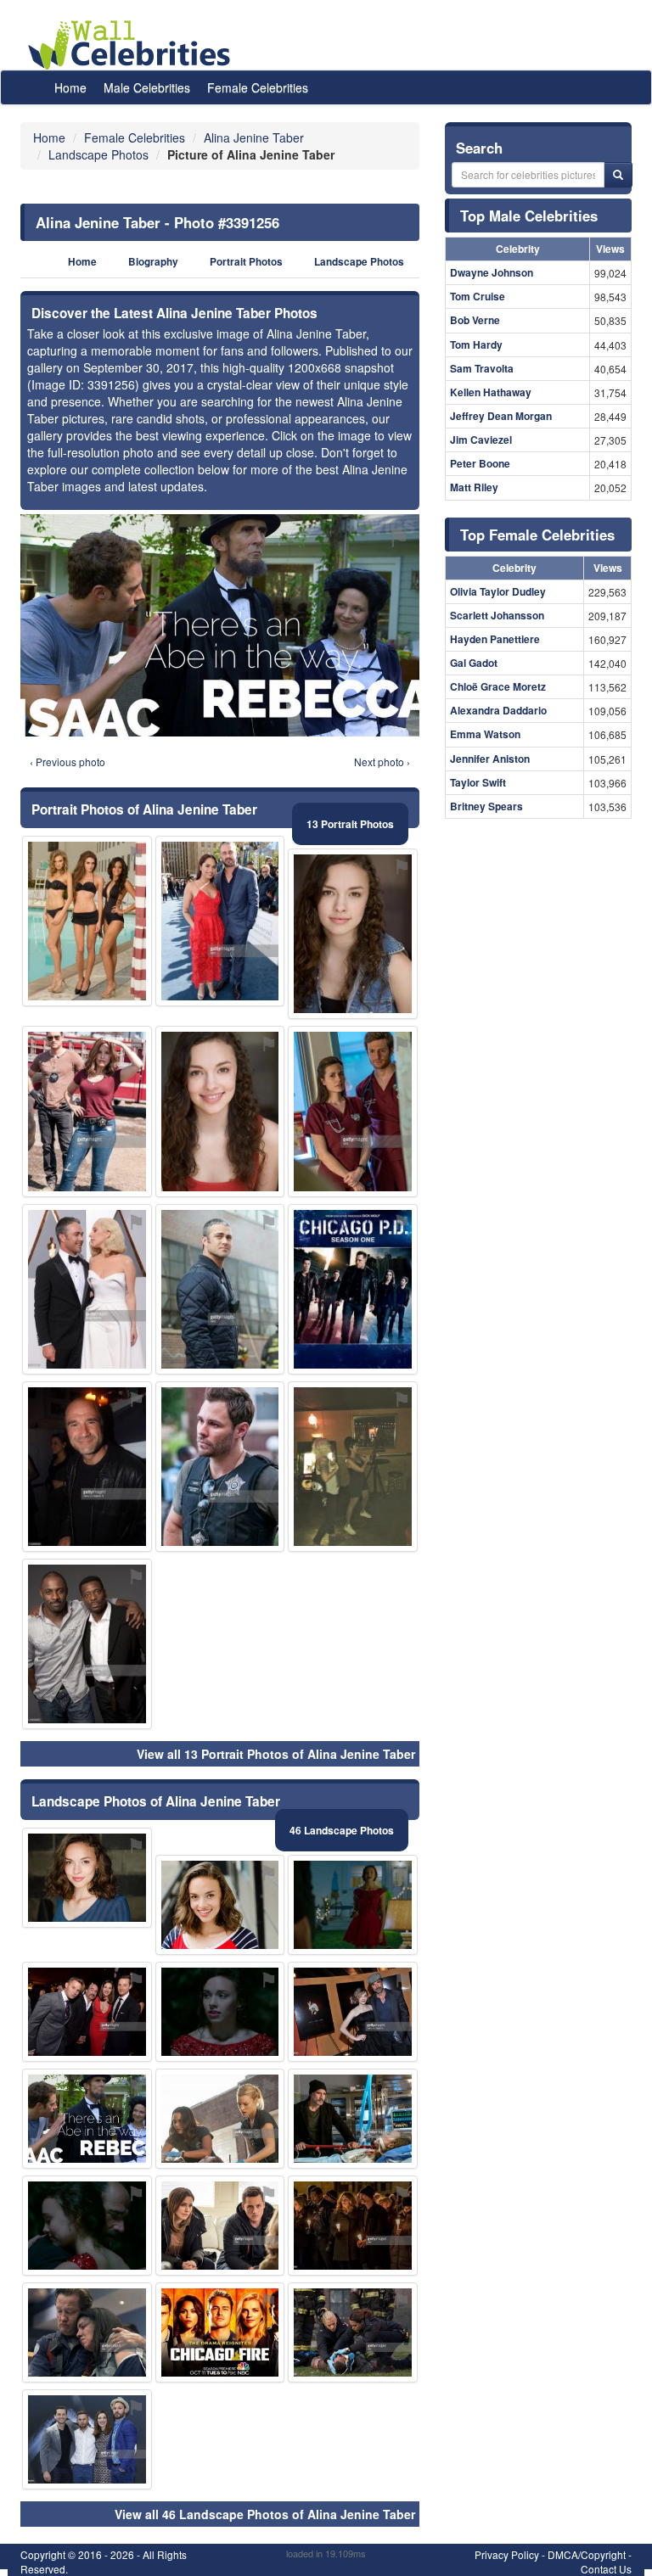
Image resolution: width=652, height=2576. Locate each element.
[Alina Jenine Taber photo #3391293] (353, 2332)
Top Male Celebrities (529, 216)
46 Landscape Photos (342, 1830)
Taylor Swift (478, 782)
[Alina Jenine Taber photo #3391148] (220, 1111)
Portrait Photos (246, 262)
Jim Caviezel (481, 440)
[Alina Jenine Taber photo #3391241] (353, 2226)
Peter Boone (480, 463)
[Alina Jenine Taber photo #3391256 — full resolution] (220, 625)
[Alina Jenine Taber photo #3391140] (220, 1905)
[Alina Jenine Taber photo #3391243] (220, 921)
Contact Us (606, 2569)
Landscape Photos (359, 262)
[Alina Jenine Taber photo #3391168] (220, 1289)
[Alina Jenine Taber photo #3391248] (87, 2012)
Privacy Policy (507, 2554)
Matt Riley (474, 487)
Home (70, 87)
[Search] (618, 175)
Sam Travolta (482, 368)
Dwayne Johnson (492, 272)
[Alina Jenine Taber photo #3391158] (353, 1111)
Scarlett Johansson (497, 615)
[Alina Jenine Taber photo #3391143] (87, 1878)
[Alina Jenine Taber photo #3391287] (220, 2332)
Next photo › (382, 762)
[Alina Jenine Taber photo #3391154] (353, 2119)
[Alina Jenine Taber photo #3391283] (87, 1644)
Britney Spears (486, 806)
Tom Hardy (476, 344)
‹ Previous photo (67, 762)
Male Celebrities (147, 87)
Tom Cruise (478, 296)
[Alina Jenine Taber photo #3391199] (353, 2012)
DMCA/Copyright (587, 2554)
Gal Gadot (474, 663)
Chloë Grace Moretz (498, 686)
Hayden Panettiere (495, 639)
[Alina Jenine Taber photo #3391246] (220, 1467)
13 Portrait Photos (350, 824)
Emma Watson (485, 734)
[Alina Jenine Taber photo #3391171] (87, 921)
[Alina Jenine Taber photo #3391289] (87, 1111)
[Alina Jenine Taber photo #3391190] (87, 2332)
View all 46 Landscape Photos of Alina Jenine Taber (265, 2514)
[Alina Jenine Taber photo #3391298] (87, 1467)
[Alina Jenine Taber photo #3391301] (353, 1289)
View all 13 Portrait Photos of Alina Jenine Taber (276, 1754)
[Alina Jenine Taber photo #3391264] (87, 1289)
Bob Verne (475, 320)
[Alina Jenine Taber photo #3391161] (220, 2226)
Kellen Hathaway (491, 392)
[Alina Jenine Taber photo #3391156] (87, 2226)
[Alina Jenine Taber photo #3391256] (87, 2119)
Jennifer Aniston (490, 759)
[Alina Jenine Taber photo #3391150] (220, 2012)
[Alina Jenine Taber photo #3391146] (353, 1905)
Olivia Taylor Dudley (498, 591)
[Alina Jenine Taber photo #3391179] (220, 2119)
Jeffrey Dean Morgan (501, 416)
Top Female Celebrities (537, 535)
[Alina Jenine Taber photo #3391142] (353, 934)
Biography (153, 262)
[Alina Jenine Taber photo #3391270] (353, 1467)
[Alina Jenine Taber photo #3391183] (87, 2439)
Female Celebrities (258, 87)
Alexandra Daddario (498, 710)
